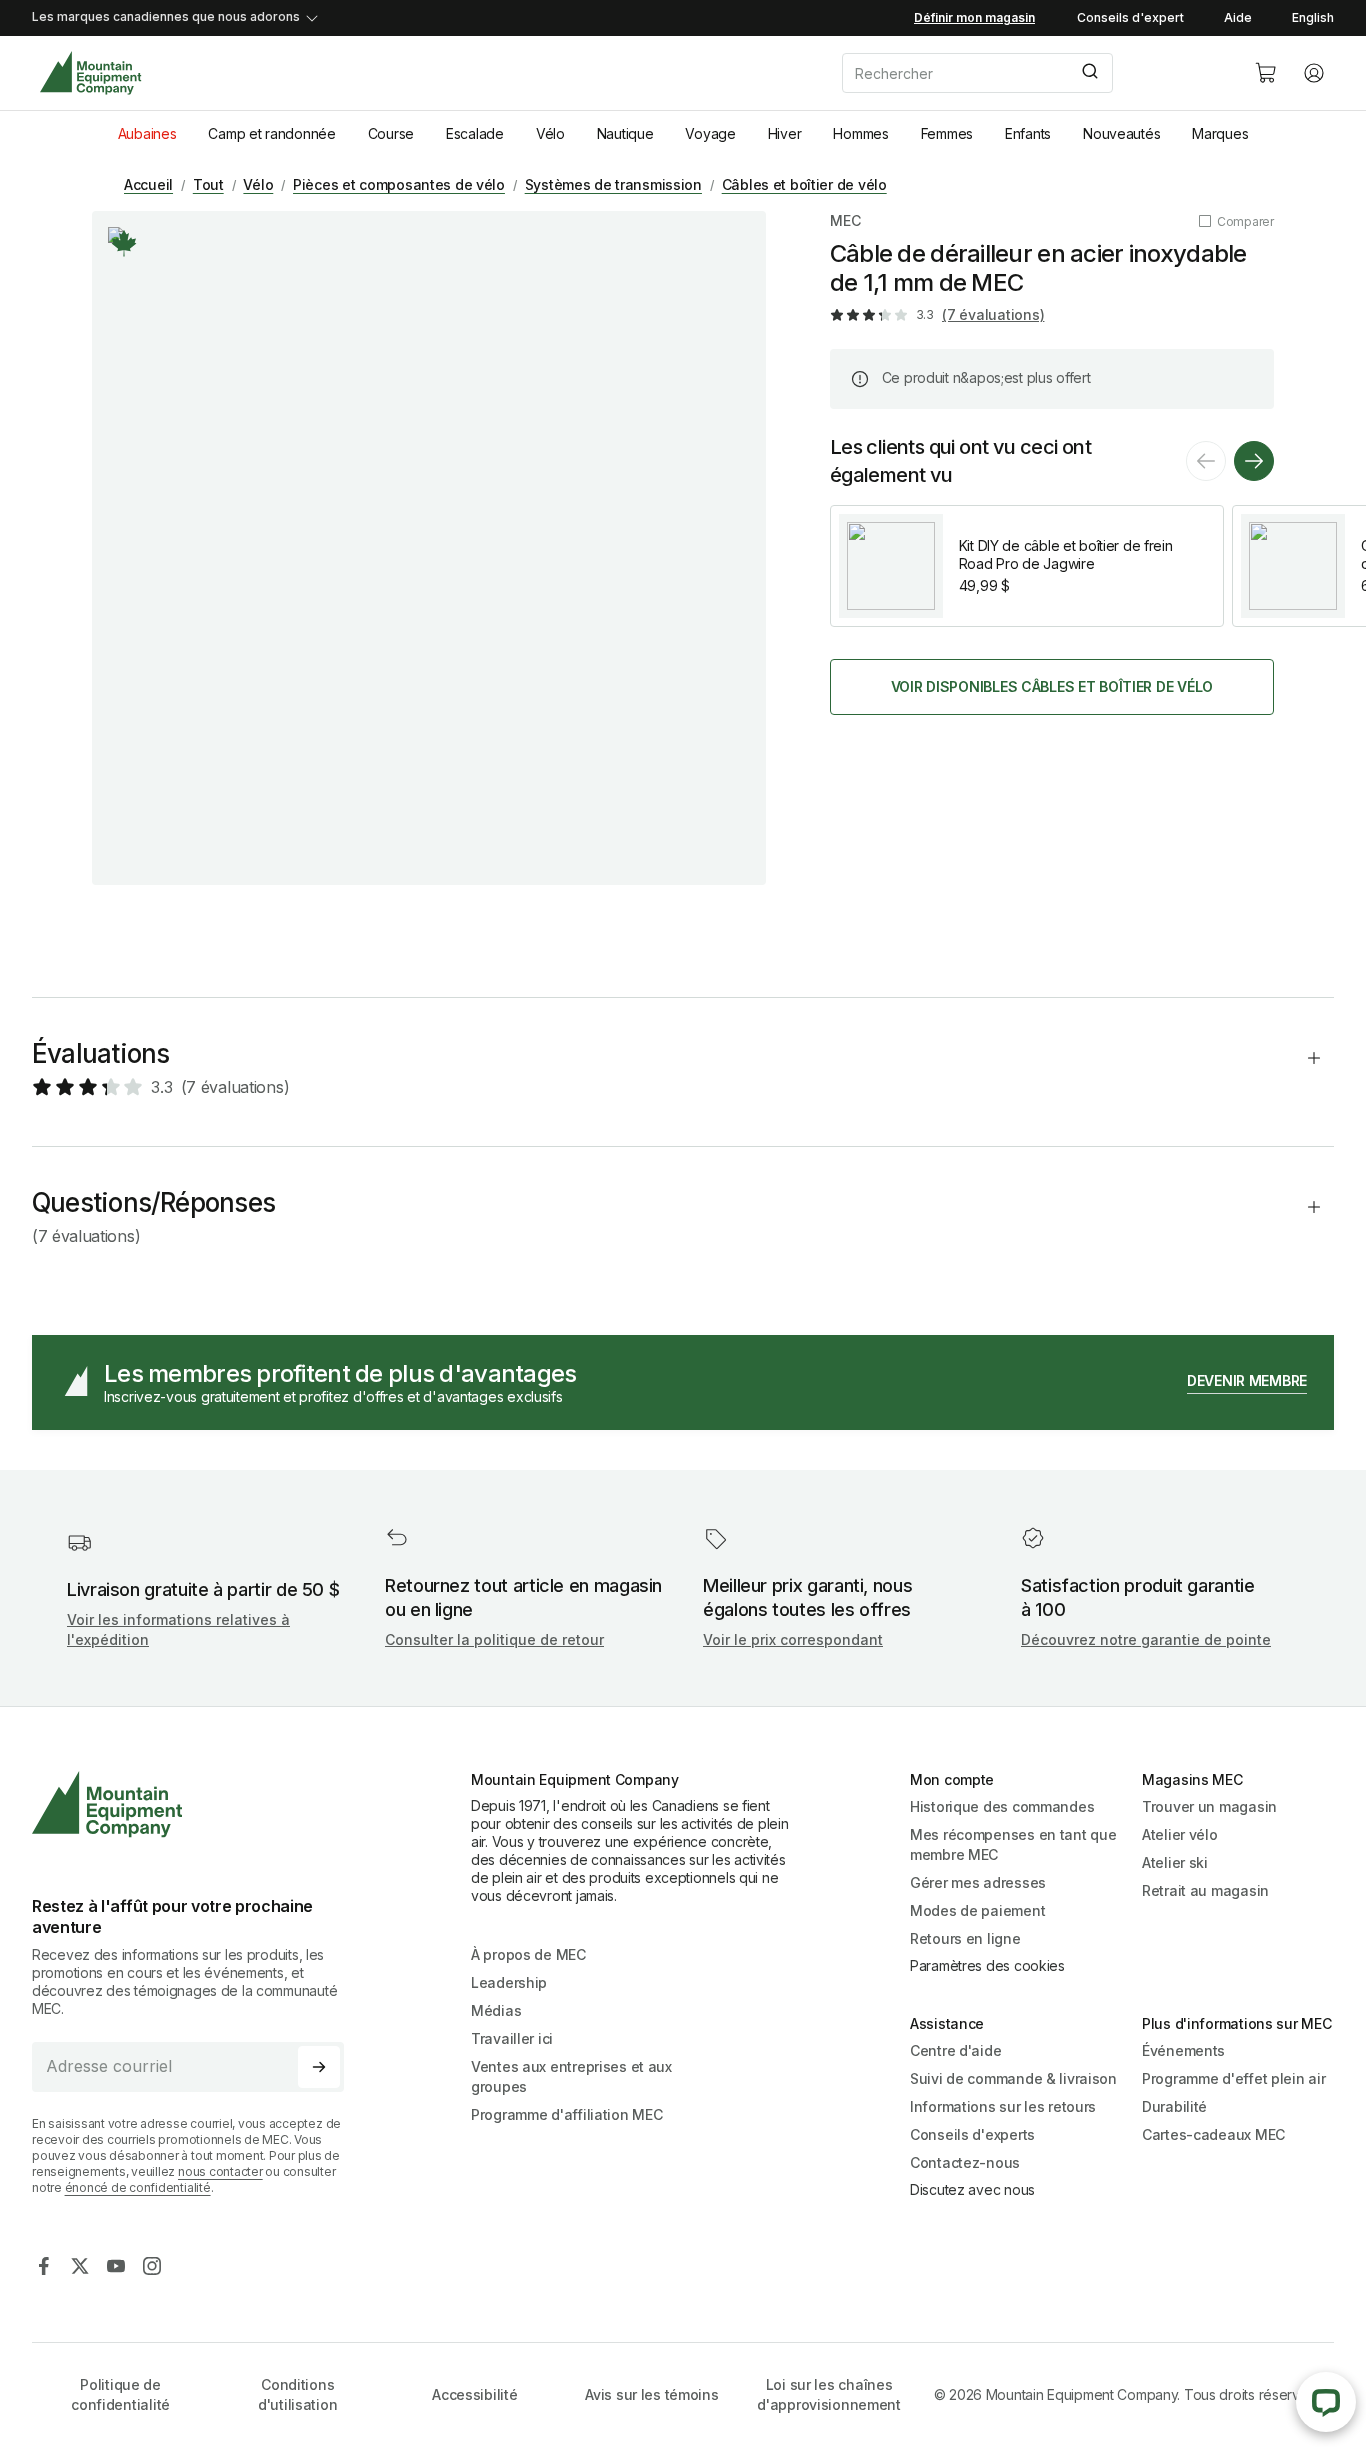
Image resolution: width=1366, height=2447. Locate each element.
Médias (496, 2010)
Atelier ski (1175, 1862)
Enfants (1028, 133)
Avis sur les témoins (651, 2394)
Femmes (947, 133)
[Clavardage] (1326, 2402)
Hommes (860, 133)
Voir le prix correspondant (793, 1639)
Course (391, 133)
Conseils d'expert (1130, 17)
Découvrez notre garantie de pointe (1146, 1639)
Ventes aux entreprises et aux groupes (571, 2076)
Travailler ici (512, 2038)
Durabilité (1174, 2106)
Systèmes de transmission (613, 184)
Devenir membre (1247, 1380)
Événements (1183, 2050)
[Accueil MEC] (90, 73)
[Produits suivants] (1254, 461)
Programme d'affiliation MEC (566, 2114)
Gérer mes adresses (978, 1882)
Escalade (475, 133)
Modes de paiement (977, 1910)
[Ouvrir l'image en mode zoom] (429, 548)
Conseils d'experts (972, 2134)
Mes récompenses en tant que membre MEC (1013, 1844)
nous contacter (220, 2171)
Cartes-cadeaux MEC (1213, 2134)
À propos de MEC (528, 1954)
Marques (1220, 133)
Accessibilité (474, 2394)
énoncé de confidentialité (138, 2187)
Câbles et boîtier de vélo (804, 184)
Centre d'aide (955, 2050)
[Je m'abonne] (319, 2067)
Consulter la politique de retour (494, 1639)
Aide (1238, 17)
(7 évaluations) (993, 314)
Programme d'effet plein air (1233, 2078)
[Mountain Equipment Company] (196, 1804)
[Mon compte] (1314, 73)
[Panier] (1266, 73)
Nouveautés (1121, 133)
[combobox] (1032, 73)
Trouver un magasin (1209, 1806)
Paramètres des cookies (987, 1965)
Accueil (148, 184)
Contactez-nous (965, 2162)
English (1313, 17)
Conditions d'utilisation (297, 2394)
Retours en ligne (965, 1938)
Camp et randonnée (271, 133)
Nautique (625, 133)
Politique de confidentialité (120, 2394)
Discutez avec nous (972, 2189)
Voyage (710, 133)
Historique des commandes (1002, 1806)
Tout (208, 184)
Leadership (509, 1982)
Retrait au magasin (1205, 1890)
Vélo (550, 133)
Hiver (785, 133)
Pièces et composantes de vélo (399, 184)
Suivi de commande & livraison (1013, 2078)
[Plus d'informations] (124, 243)
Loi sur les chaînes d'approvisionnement (829, 2394)
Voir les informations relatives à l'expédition (178, 1629)
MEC (845, 220)
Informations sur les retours (1003, 2106)
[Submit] (1088, 73)
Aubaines (147, 133)
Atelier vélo (1180, 1834)
